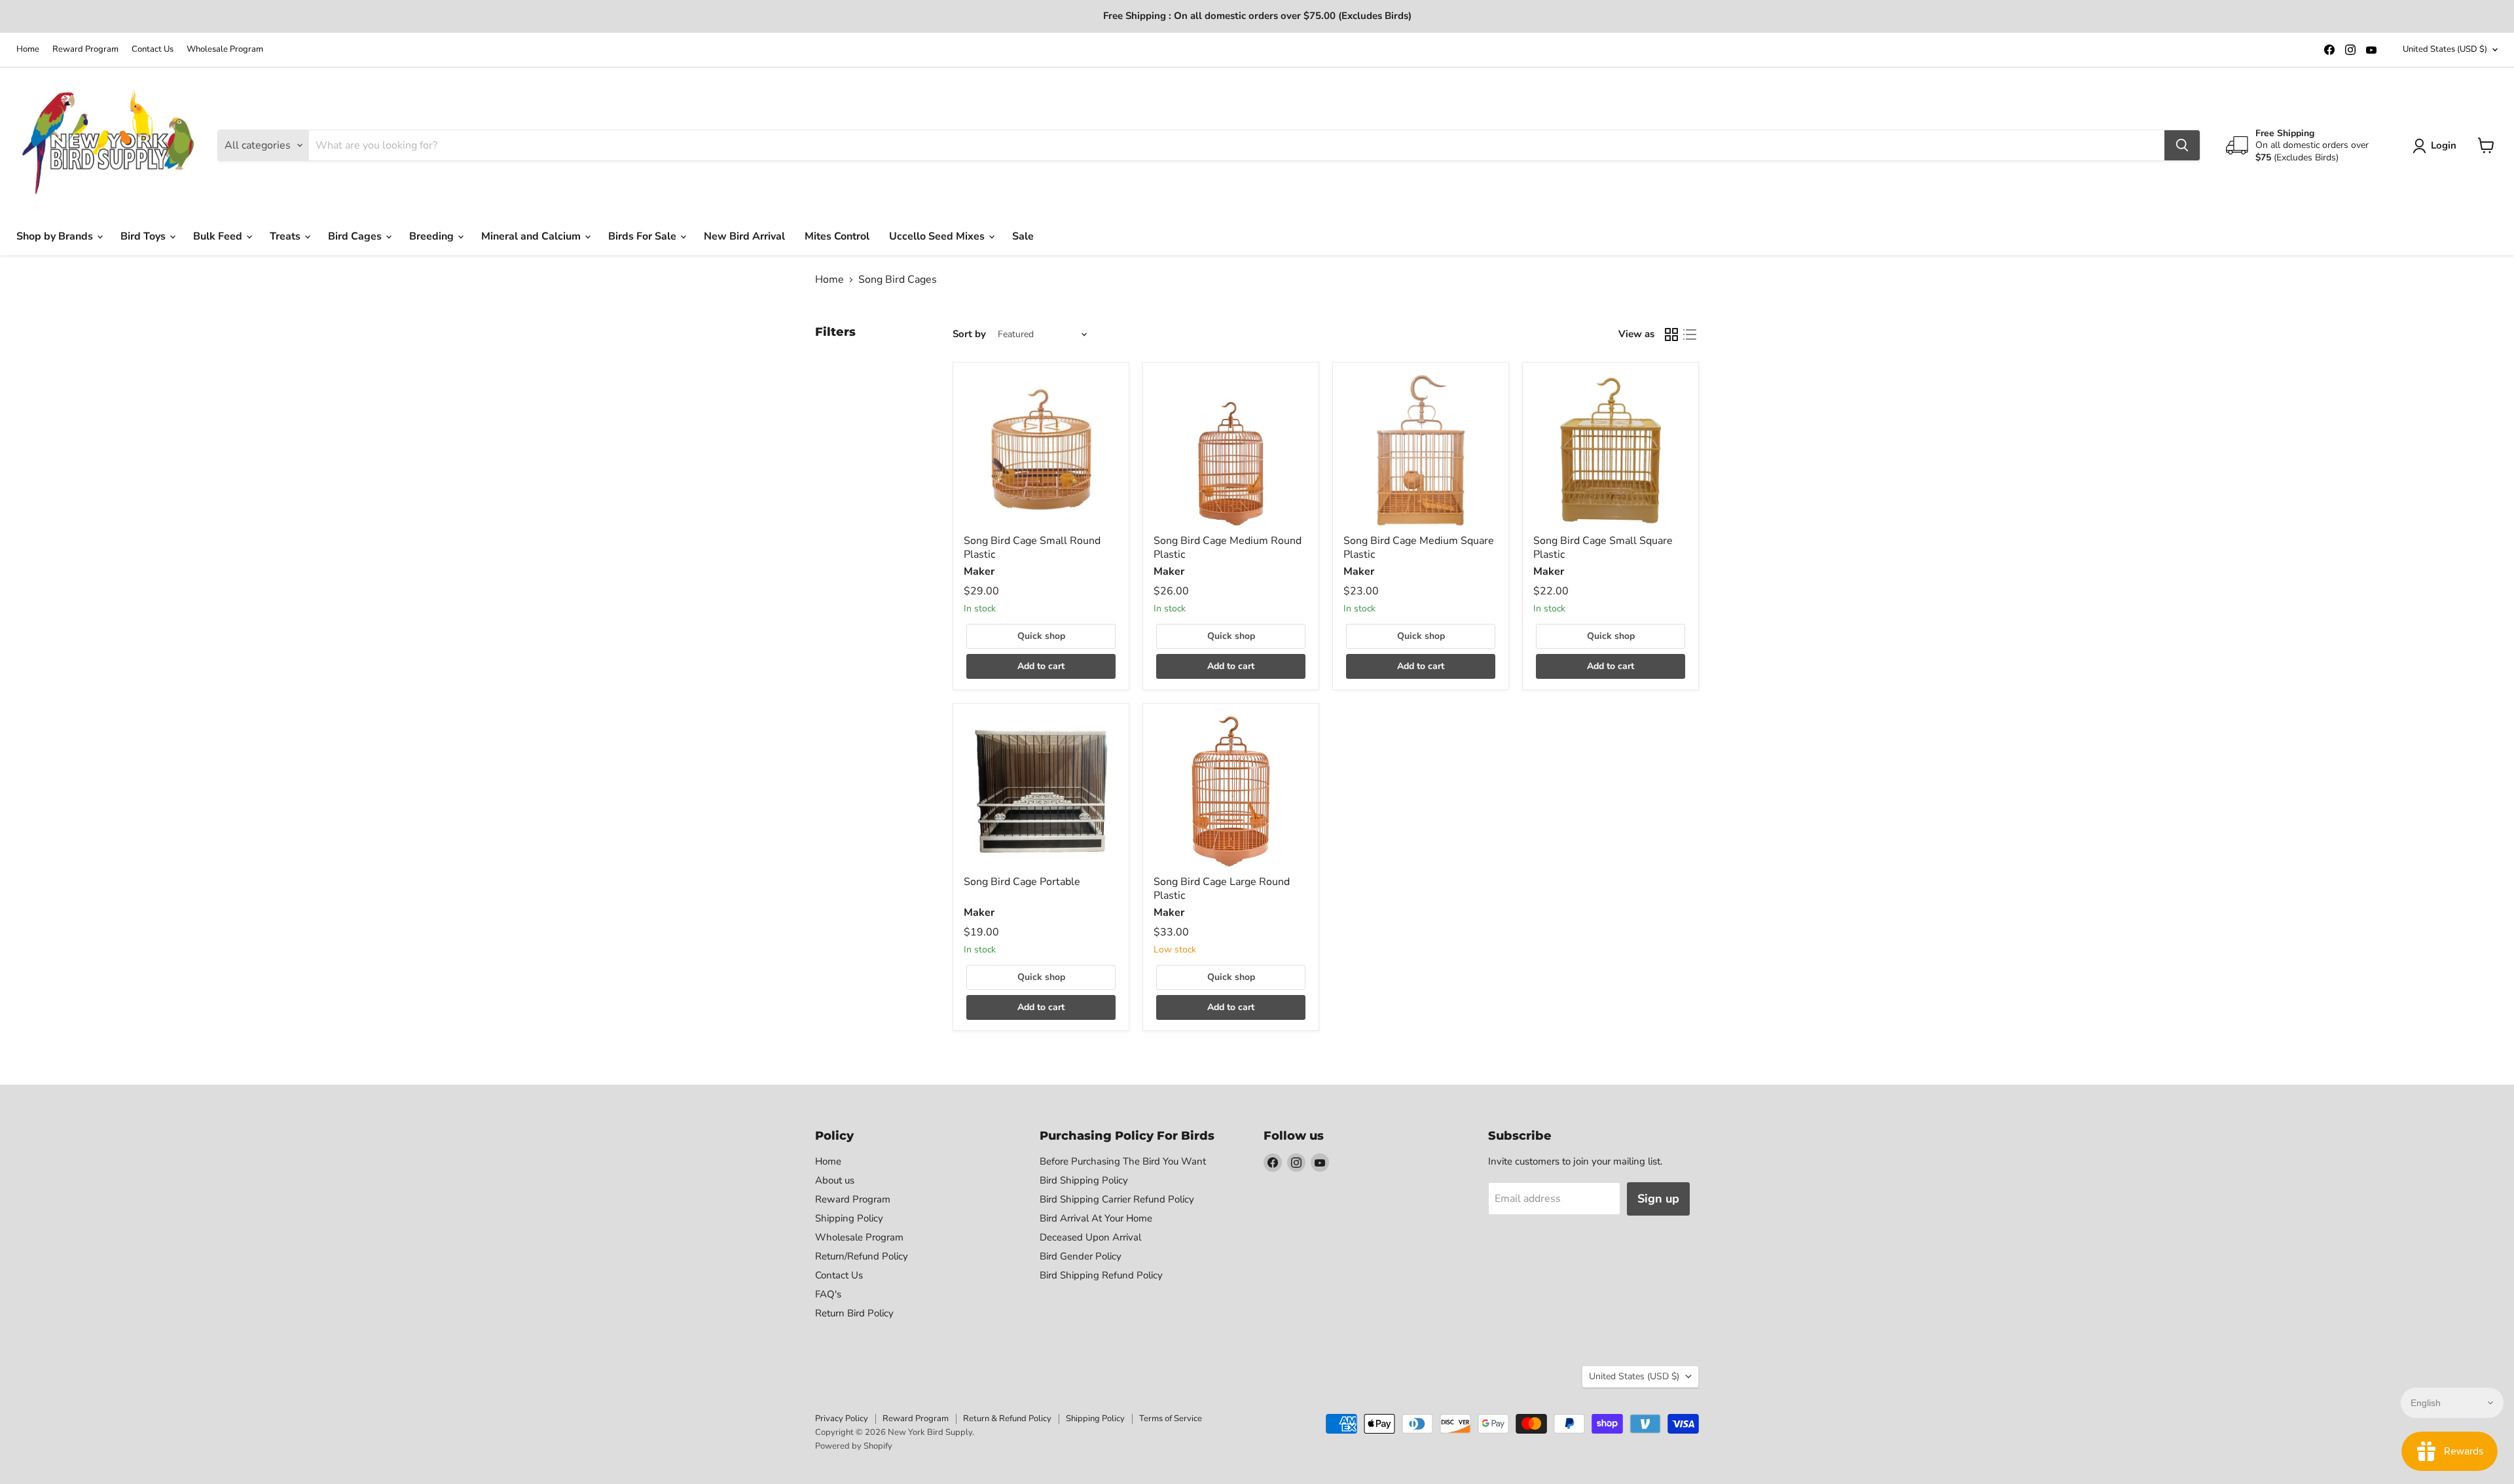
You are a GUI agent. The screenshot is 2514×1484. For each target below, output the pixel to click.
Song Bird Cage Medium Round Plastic (1228, 548)
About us (835, 1180)
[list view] (1690, 335)
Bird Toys (144, 236)
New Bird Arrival (744, 236)
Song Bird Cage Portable (1022, 882)
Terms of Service (1171, 1419)
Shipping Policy (849, 1218)
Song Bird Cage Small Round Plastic (1032, 548)
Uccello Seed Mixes (938, 236)
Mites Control (837, 236)
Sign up (1658, 1199)
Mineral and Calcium (532, 236)
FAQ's (828, 1294)
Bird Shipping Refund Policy (1101, 1275)
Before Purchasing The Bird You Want (1123, 1161)
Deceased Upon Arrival (1090, 1237)
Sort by (969, 334)
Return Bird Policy (854, 1313)
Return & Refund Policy (1007, 1419)
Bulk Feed (219, 236)
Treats (286, 236)
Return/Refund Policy (862, 1256)
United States (2445, 49)
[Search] (2182, 145)
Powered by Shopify (854, 1446)
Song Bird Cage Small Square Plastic (1603, 548)
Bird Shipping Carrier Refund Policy (1117, 1199)
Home (28, 49)
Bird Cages (356, 236)
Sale (1023, 236)
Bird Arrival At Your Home (1096, 1218)
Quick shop (1041, 636)
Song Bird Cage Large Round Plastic (1222, 889)
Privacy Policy (842, 1419)
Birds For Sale (644, 236)
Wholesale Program (225, 49)
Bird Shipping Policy (1084, 1180)
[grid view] (1671, 335)
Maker (979, 571)
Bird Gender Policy (1081, 1256)
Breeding (433, 236)
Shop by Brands (56, 236)
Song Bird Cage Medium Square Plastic (1419, 548)
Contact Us (153, 49)
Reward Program (85, 49)
